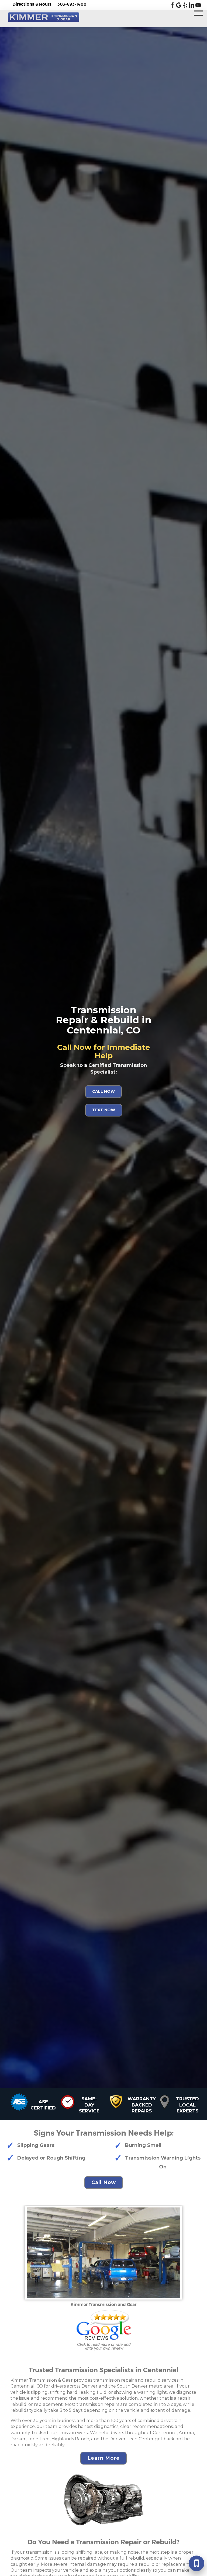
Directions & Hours (32, 4)
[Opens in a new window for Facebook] (172, 6)
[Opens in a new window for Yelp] (185, 6)
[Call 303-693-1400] (196, 2563)
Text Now (104, 1110)
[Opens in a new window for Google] (179, 6)
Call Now (103, 1091)
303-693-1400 (72, 4)
